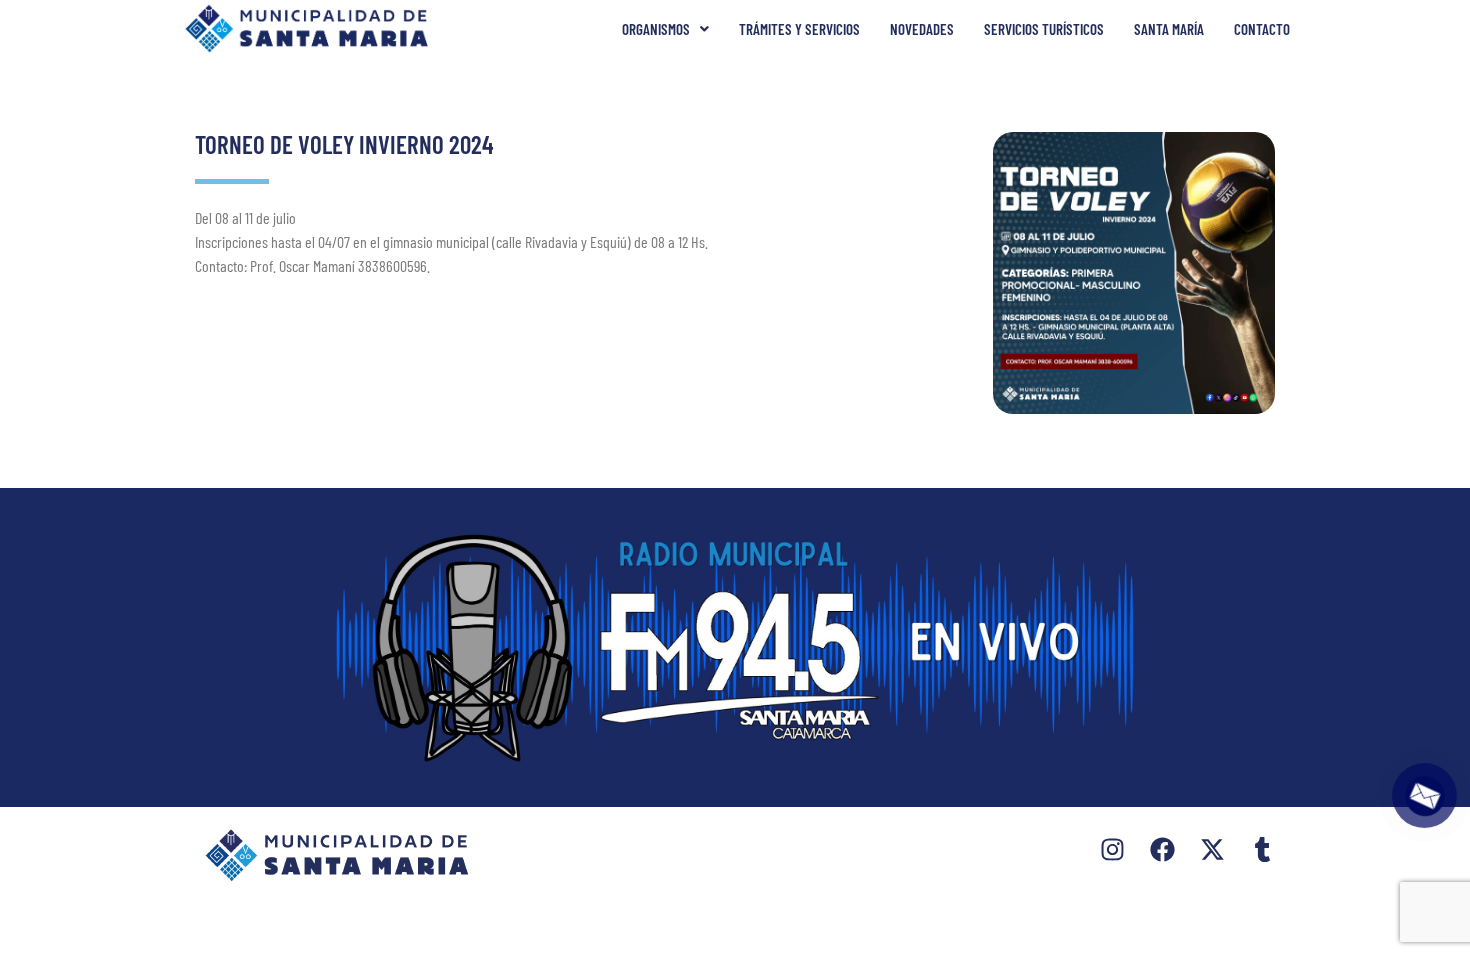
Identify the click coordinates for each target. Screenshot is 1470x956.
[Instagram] (1112, 849)
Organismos (656, 29)
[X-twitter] (1212, 849)
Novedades (922, 29)
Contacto (1262, 29)
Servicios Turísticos (1044, 29)
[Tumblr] (1262, 849)
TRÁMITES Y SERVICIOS (799, 29)
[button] (665, 29)
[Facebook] (1162, 849)
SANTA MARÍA (1169, 29)
